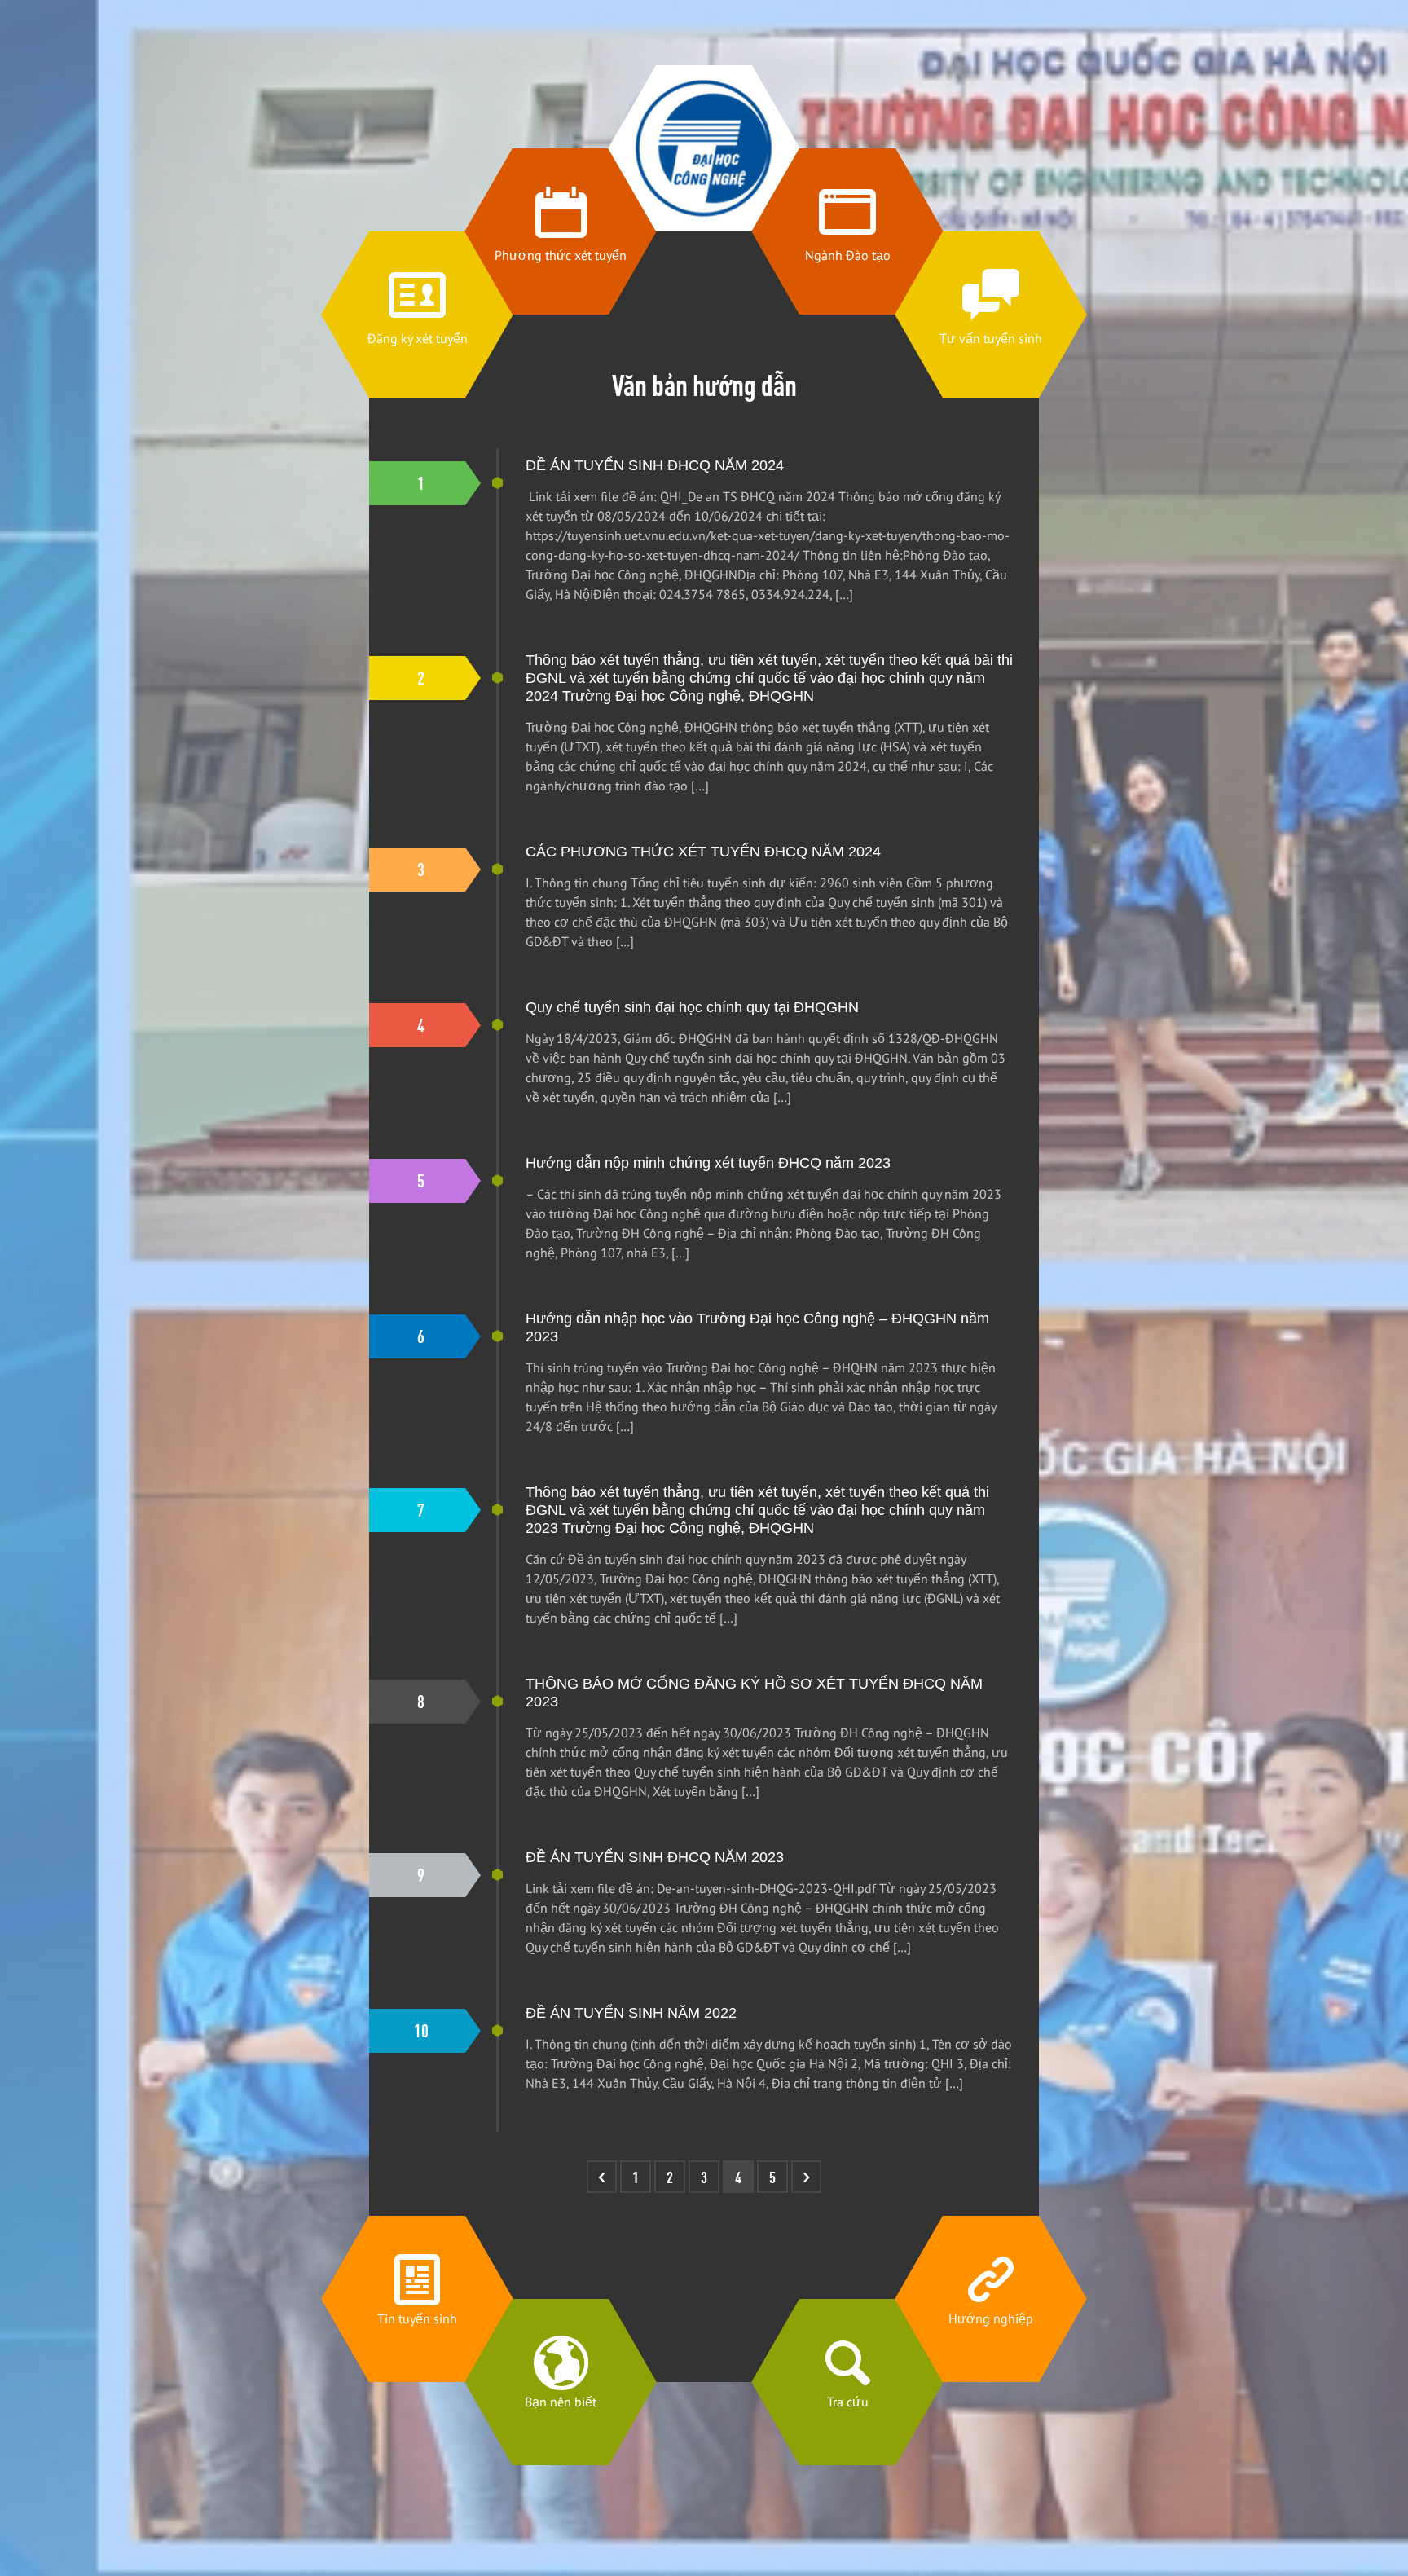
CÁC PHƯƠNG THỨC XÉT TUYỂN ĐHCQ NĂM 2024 (703, 852)
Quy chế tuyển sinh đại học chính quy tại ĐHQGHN (692, 1007)
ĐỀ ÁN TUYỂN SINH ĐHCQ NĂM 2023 (655, 1857)
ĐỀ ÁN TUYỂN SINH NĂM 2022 (631, 2013)
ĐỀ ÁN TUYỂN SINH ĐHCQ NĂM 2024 (655, 465)
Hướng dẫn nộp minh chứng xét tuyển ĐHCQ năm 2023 (708, 1163)
